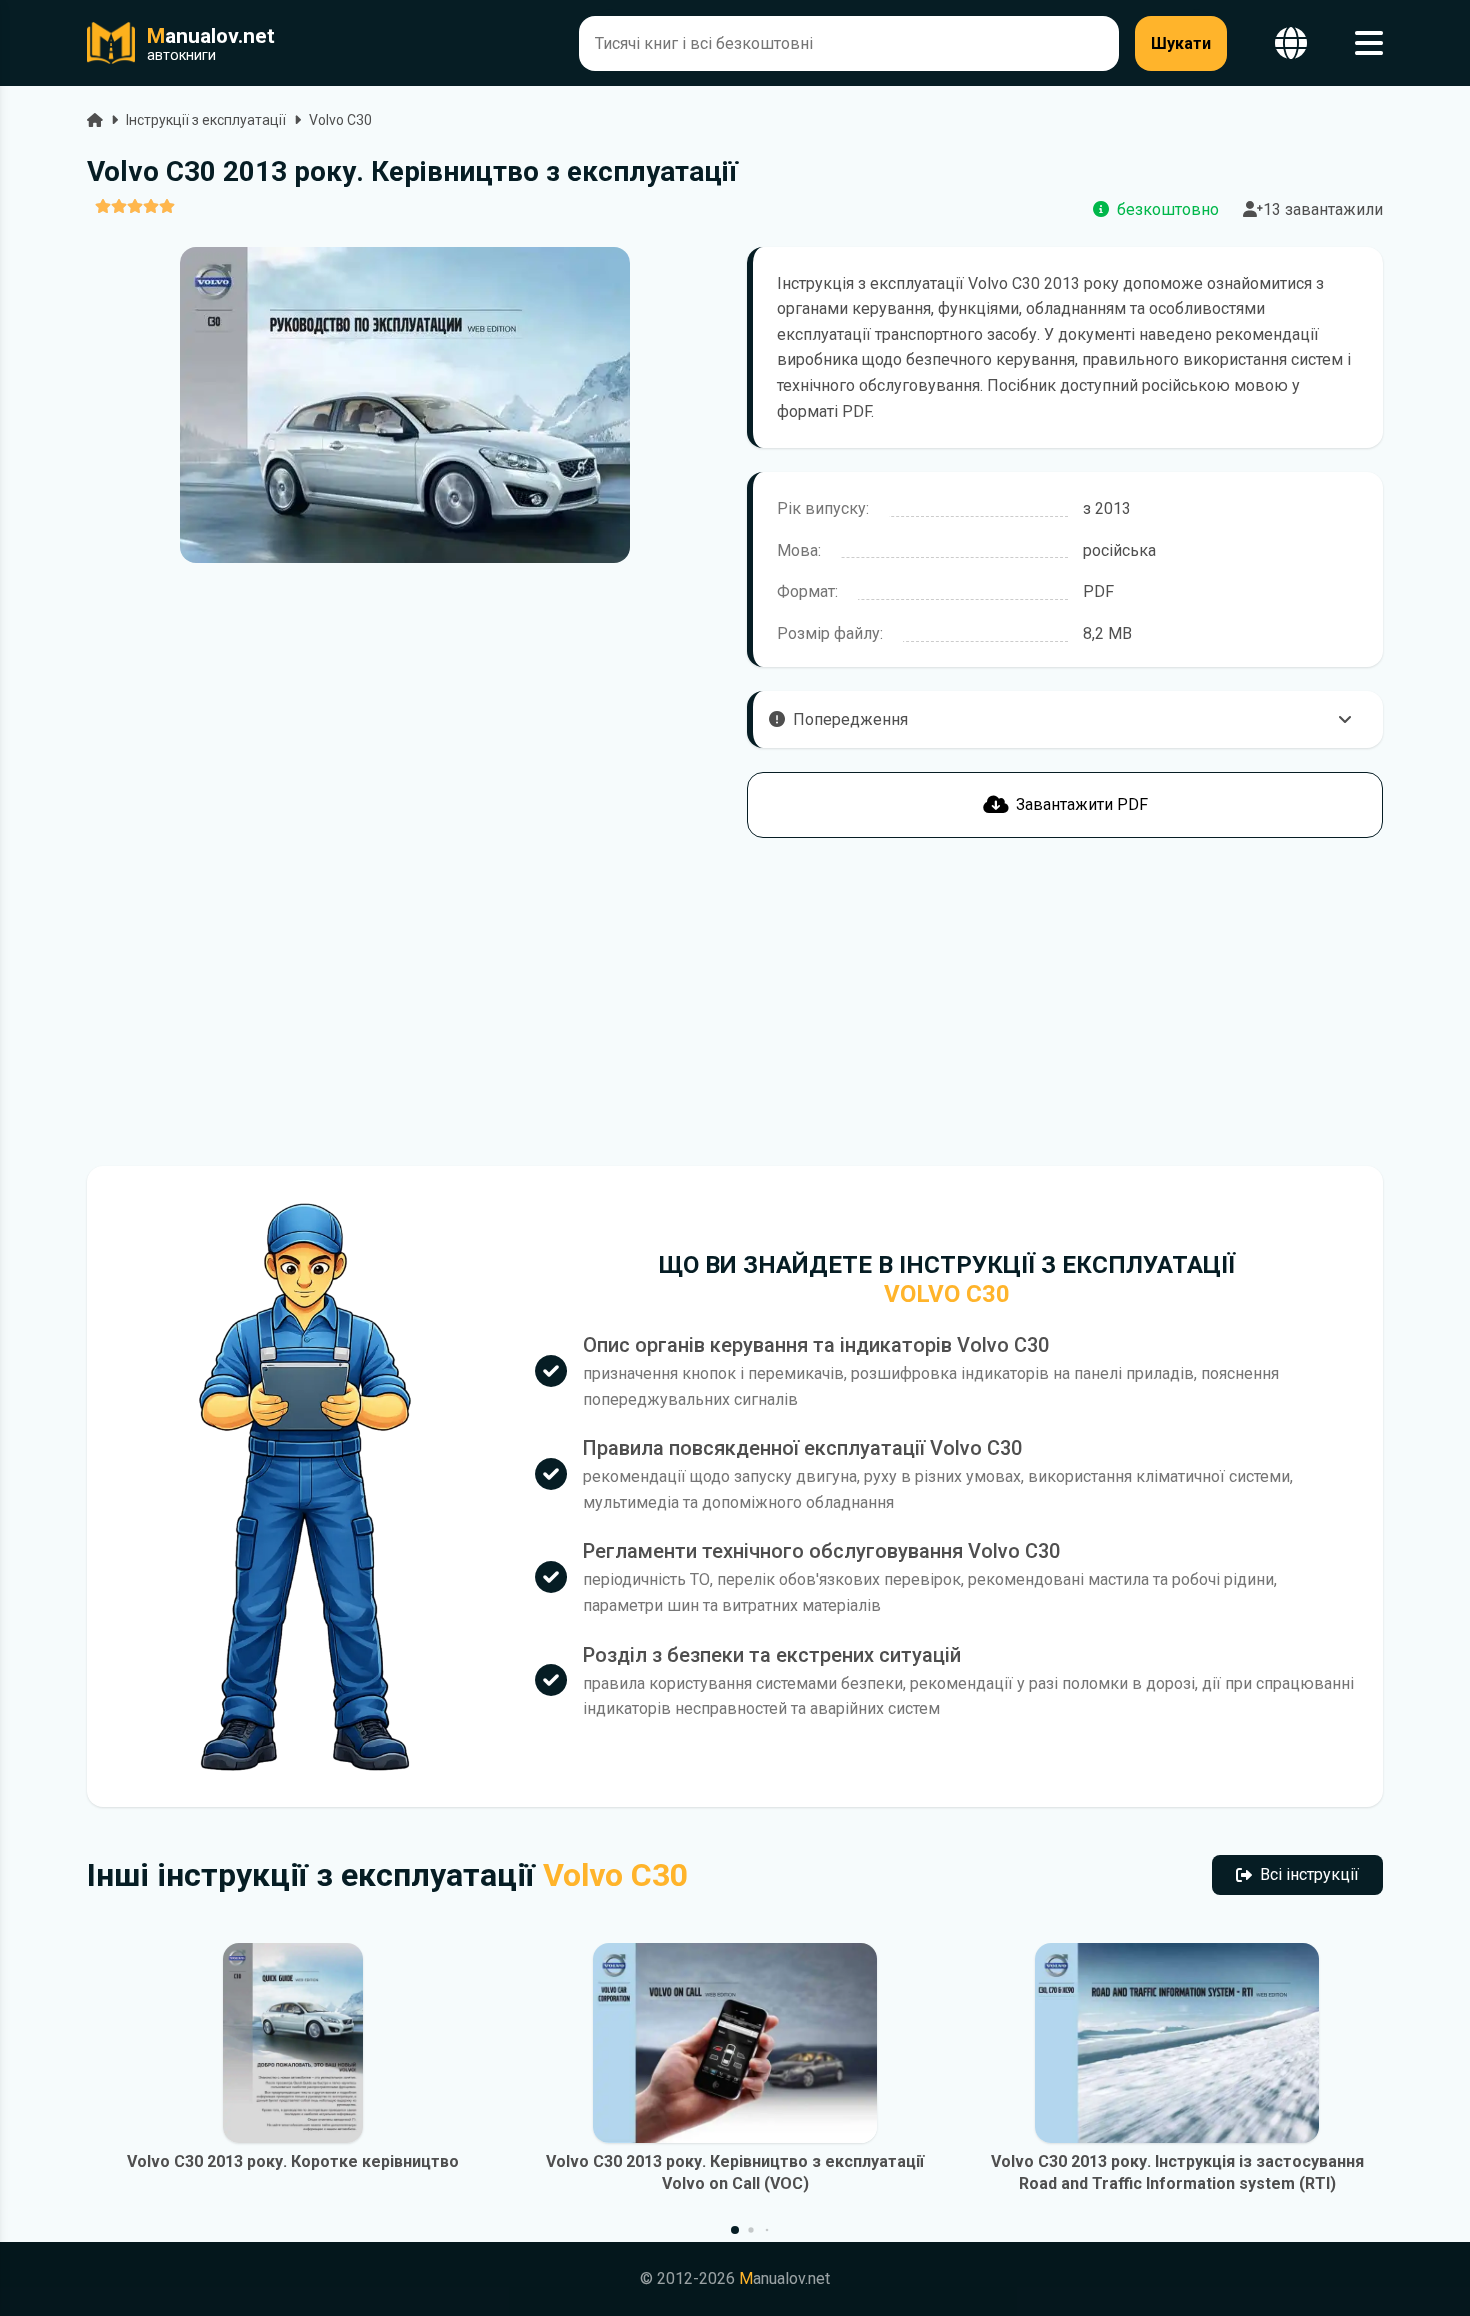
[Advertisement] (405, 1002)
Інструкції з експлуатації (206, 120)
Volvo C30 (340, 120)
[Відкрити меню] (1369, 43)
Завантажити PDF (1082, 804)
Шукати (1181, 43)
